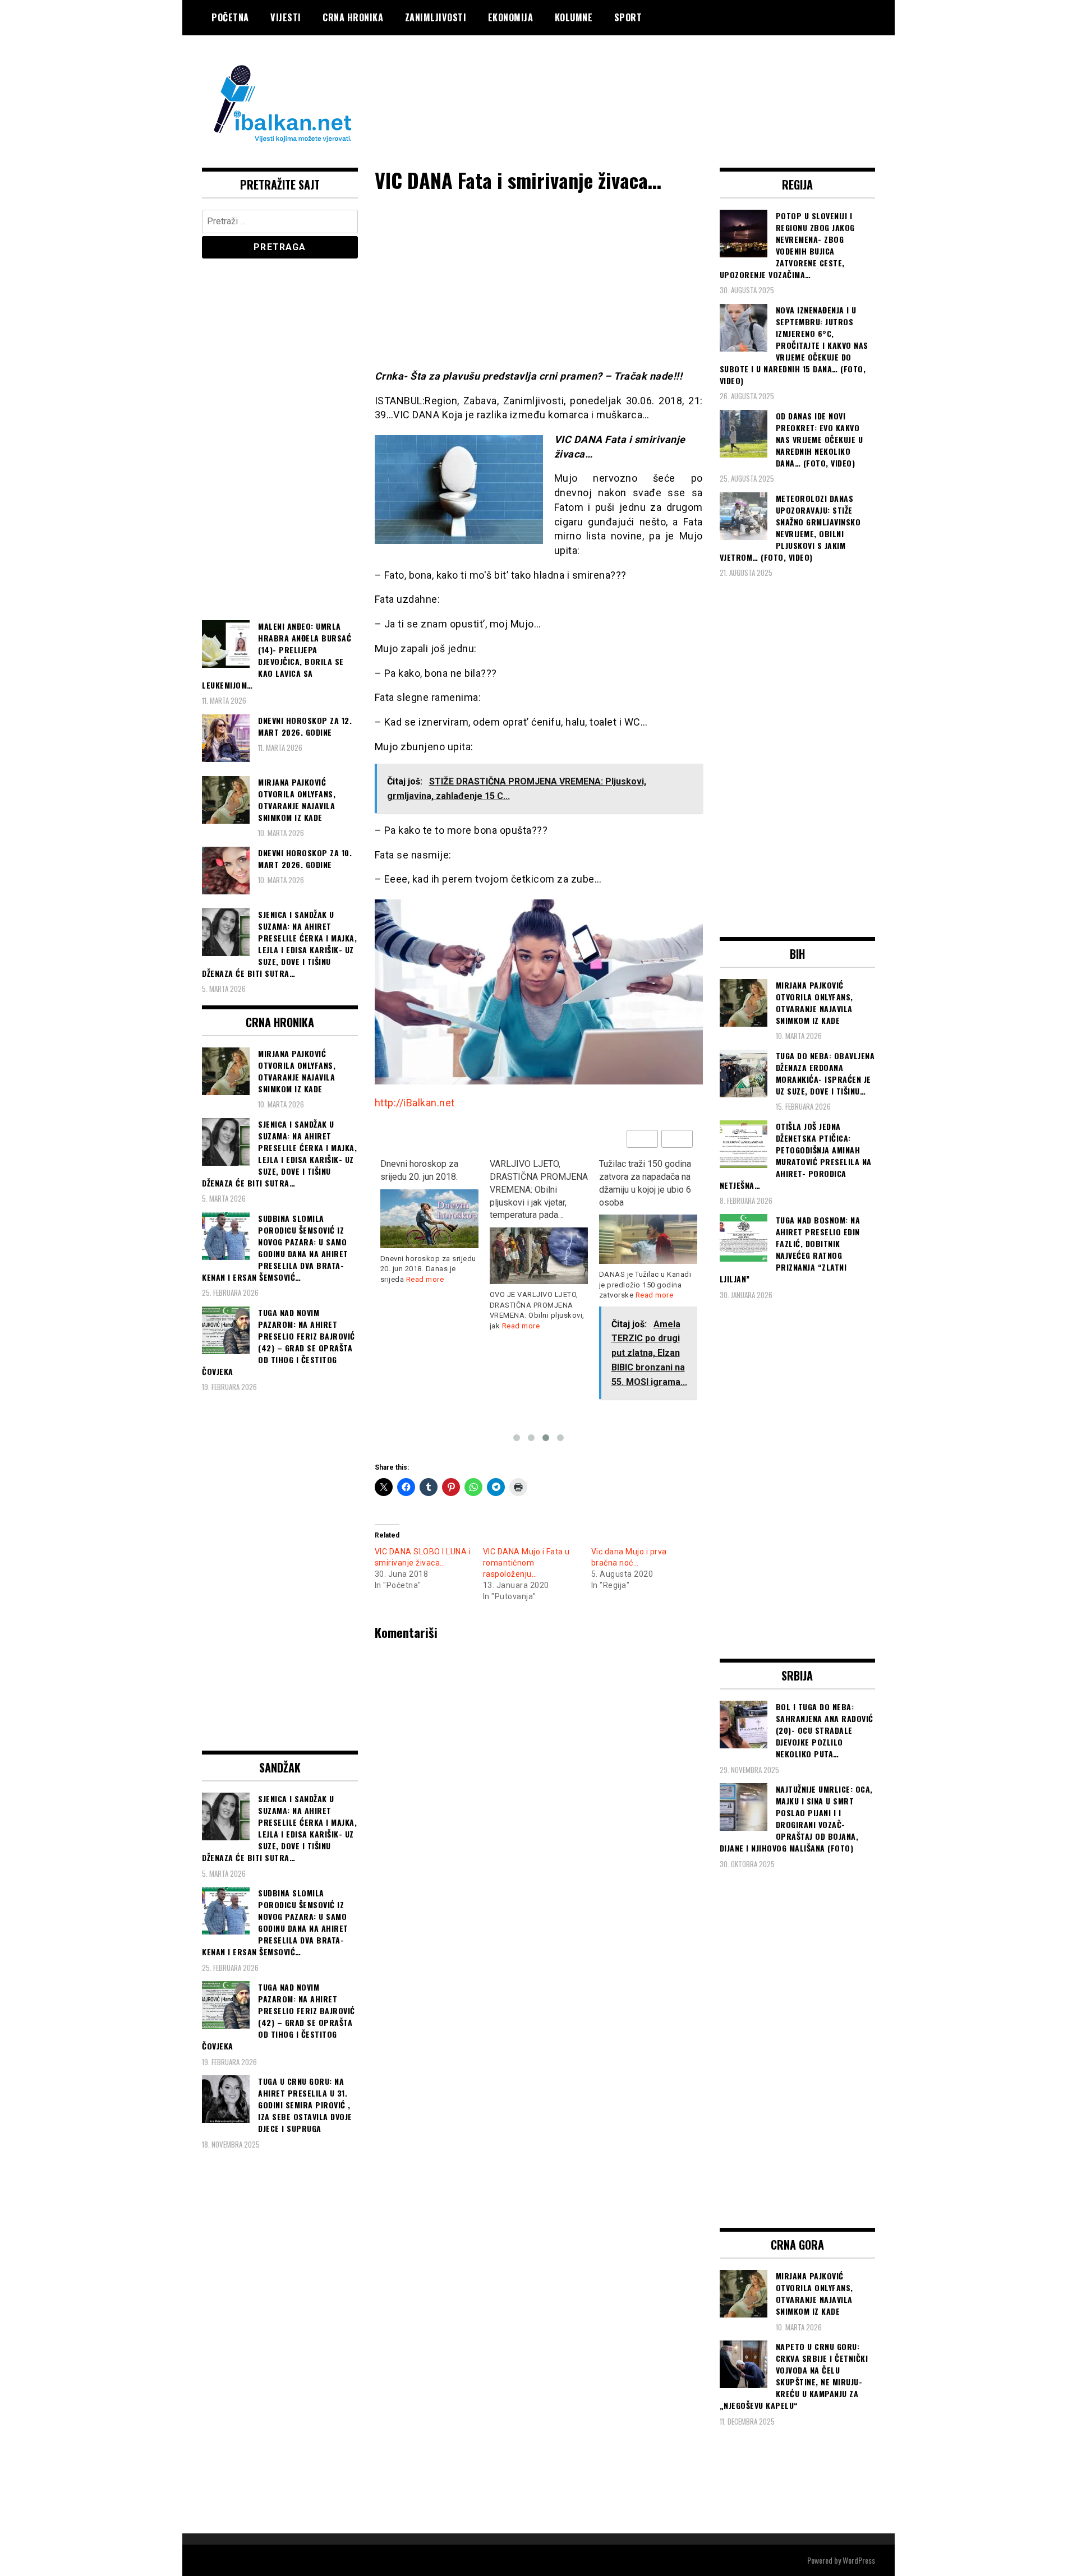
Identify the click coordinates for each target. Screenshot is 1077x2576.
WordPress (859, 2560)
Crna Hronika (353, 17)
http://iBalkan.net (415, 1103)
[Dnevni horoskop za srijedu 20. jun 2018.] (429, 1219)
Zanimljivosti (436, 17)
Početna (230, 17)
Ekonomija (511, 17)
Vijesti (286, 17)
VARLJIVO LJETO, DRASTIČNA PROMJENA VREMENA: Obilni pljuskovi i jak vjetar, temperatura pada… (539, 1189)
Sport (628, 17)
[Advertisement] (671, 80)
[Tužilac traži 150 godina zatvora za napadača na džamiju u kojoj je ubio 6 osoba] (648, 1239)
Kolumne (574, 17)
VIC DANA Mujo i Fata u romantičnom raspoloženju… (526, 1563)
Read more (425, 1279)
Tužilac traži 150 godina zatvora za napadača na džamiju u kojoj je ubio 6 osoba (645, 1183)
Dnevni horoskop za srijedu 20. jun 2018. (419, 1170)
